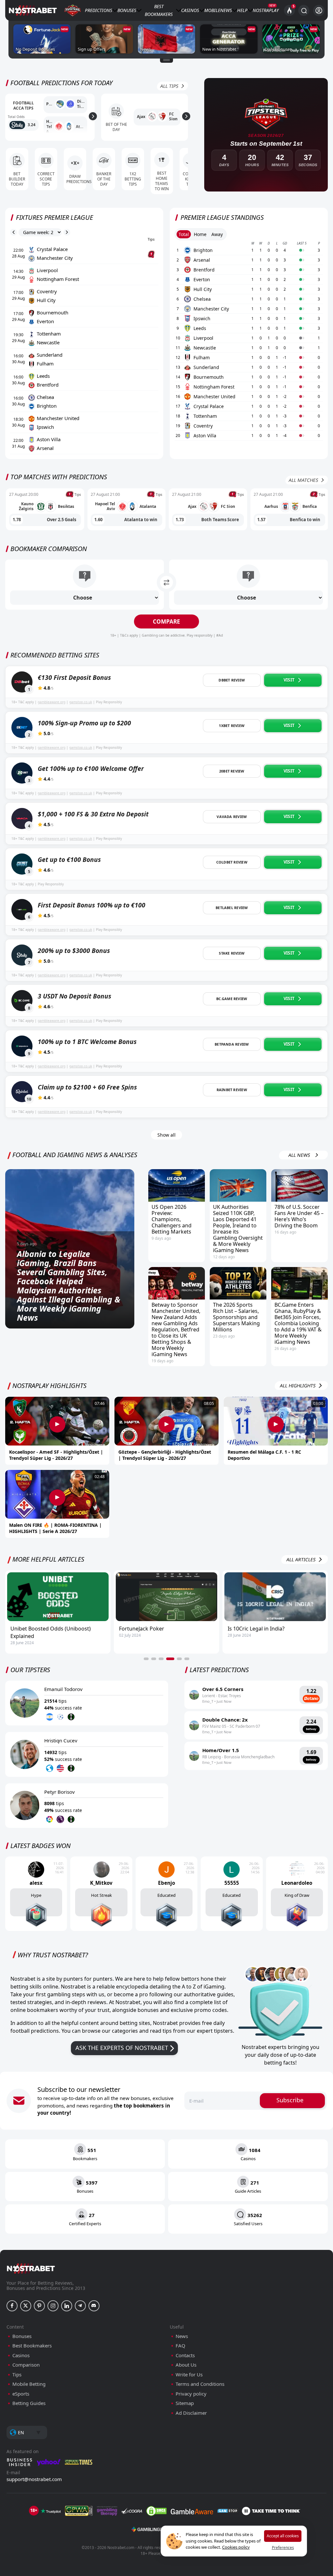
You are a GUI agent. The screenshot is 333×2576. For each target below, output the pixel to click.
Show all (166, 1135)
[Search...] (304, 10)
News (226, 10)
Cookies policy (236, 2547)
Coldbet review (232, 862)
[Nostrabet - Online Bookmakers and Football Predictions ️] (40, 10)
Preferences (283, 2548)
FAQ (180, 2346)
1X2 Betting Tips (133, 179)
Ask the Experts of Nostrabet (122, 2048)
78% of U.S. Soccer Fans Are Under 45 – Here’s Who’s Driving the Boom (299, 1216)
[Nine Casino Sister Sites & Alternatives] (275, 1597)
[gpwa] (79, 2511)
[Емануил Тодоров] (25, 1703)
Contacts (185, 2355)
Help (242, 10)
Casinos (190, 10)
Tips (17, 2375)
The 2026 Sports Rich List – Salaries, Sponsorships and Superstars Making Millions (236, 1317)
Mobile (212, 10)
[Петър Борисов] (25, 1805)
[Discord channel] (94, 2306)
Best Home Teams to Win (162, 181)
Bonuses (127, 10)
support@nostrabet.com (34, 2479)
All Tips (169, 86)
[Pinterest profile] (39, 2306)
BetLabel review (232, 908)
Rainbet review (232, 1090)
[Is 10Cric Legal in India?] (166, 1597)
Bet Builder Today (17, 179)
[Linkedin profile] (67, 2306)
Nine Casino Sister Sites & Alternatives (274, 1629)
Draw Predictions (76, 179)
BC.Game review (232, 999)
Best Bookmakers (159, 10)
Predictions (99, 10)
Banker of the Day (104, 179)
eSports (21, 2394)
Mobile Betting (29, 2384)
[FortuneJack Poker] (58, 1597)
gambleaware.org (52, 702)
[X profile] (26, 2306)
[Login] (319, 11)
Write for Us (189, 2375)
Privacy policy (191, 2394)
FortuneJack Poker (33, 1629)
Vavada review (232, 817)
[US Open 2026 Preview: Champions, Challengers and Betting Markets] (177, 1185)
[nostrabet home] (31, 2268)
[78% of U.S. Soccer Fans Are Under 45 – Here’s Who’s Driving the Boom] (300, 1185)
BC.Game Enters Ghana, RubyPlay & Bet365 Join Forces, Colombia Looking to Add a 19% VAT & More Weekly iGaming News (298, 1323)
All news (299, 1155)
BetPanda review (232, 1044)
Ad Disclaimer (191, 2413)
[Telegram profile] (80, 2306)
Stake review (232, 953)
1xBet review (232, 726)
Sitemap (185, 2403)
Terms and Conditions (200, 2384)
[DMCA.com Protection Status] (156, 2511)
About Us (186, 2365)
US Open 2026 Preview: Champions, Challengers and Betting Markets (172, 1219)
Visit (289, 680)
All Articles (301, 1559)
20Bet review (232, 771)
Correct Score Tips (46, 179)
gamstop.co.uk (81, 702)
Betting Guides (29, 2403)
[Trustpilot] (51, 2511)
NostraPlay (266, 10)
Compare (166, 621)
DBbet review (232, 680)
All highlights (298, 1386)
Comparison (26, 2365)
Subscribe (290, 2100)
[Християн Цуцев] (25, 1754)
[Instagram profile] (53, 2306)
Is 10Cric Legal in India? (147, 1629)
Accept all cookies (283, 2536)
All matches (303, 480)
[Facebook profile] (12, 2306)
